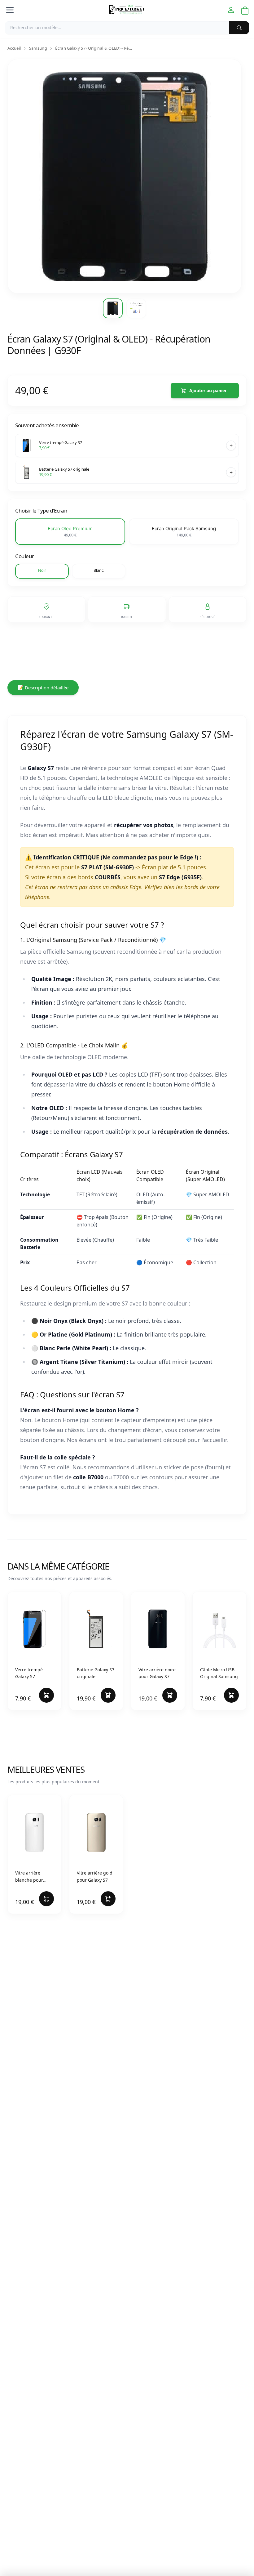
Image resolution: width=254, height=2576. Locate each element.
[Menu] (10, 10)
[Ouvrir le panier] (245, 11)
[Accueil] (127, 10)
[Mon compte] (231, 10)
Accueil (14, 48)
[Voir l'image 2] (136, 308)
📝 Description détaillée (43, 688)
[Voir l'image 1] (113, 308)
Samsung (38, 48)
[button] (70, 532)
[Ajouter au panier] (231, 446)
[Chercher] (239, 28)
